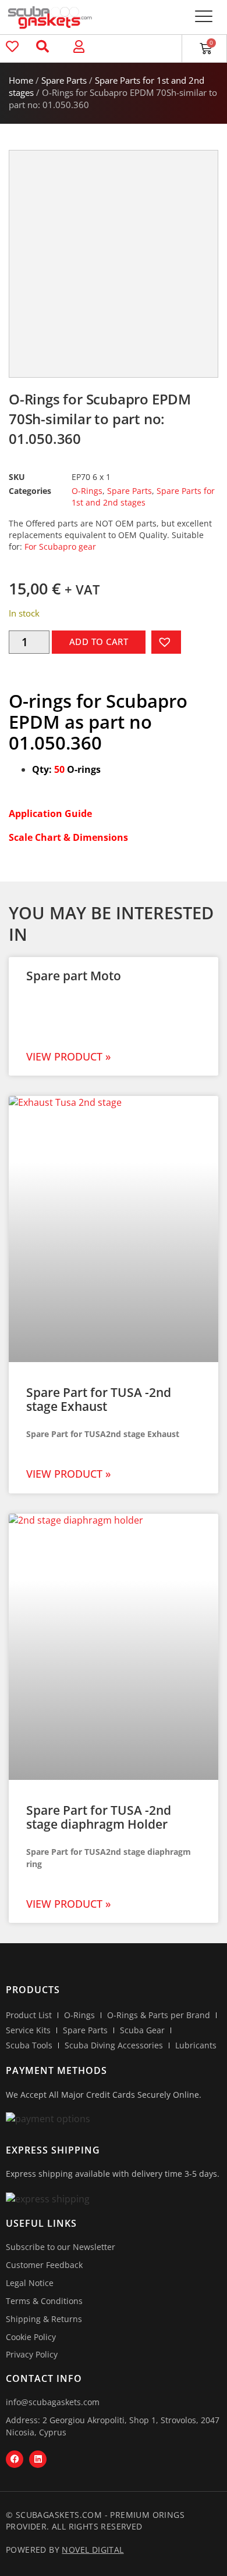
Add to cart (99, 642)
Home (21, 80)
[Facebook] (15, 2459)
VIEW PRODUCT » (68, 1056)
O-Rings (87, 491)
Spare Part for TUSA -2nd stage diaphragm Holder (99, 1817)
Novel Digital (93, 2550)
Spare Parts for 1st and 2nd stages (143, 497)
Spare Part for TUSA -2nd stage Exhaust (99, 1399)
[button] (203, 17)
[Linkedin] (38, 2459)
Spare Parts (64, 80)
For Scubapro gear (60, 547)
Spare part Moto (74, 976)
